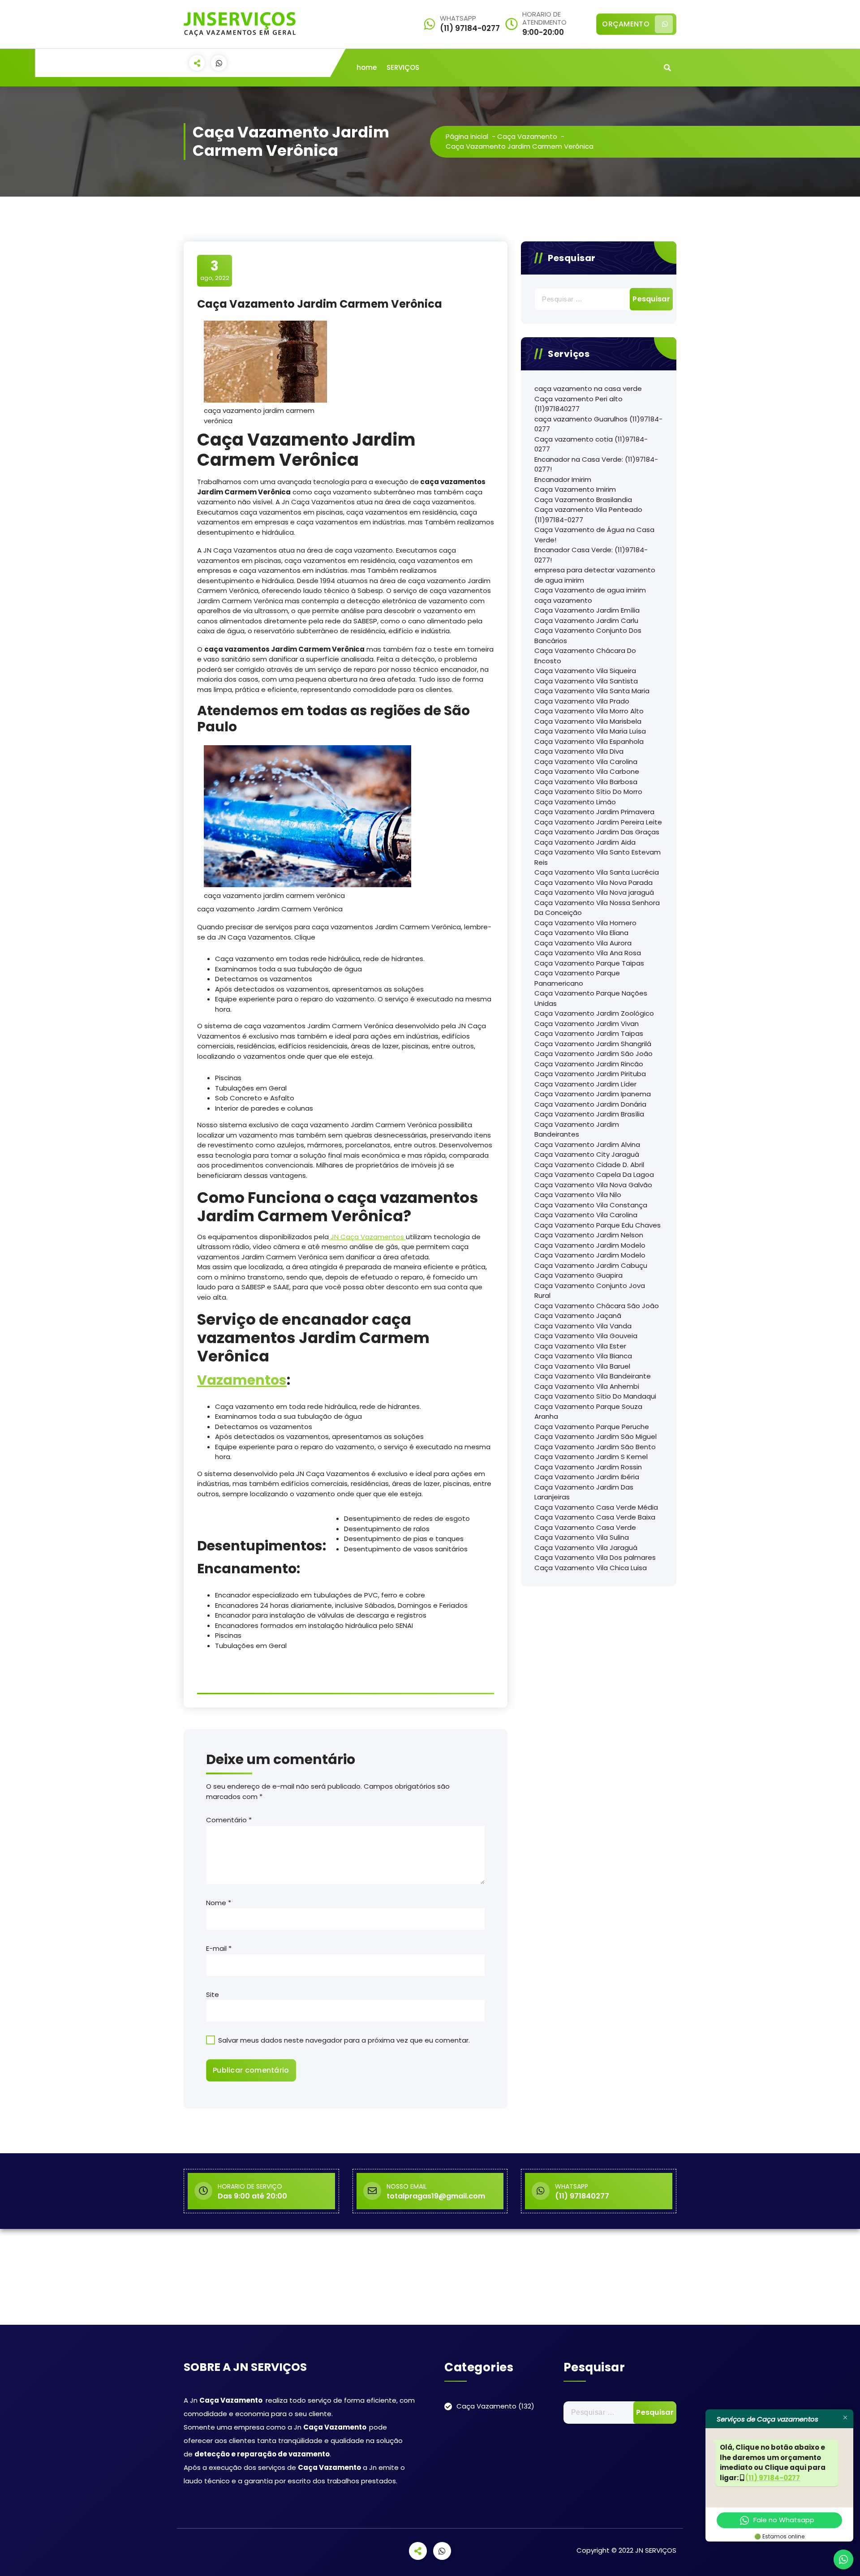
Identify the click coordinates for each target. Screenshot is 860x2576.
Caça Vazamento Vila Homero (585, 923)
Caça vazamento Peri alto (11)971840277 (578, 404)
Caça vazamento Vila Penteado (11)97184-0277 (588, 515)
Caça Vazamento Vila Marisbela (588, 721)
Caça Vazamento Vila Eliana (581, 933)
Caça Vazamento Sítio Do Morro (588, 792)
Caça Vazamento (527, 136)
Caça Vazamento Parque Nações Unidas (591, 998)
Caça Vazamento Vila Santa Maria (592, 691)
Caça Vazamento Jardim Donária (590, 1104)
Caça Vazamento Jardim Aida (585, 842)
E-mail (219, 1948)
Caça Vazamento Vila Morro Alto (589, 711)
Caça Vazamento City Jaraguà (587, 1154)
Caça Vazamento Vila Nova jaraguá (594, 892)
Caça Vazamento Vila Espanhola (589, 741)
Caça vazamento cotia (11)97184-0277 (591, 444)
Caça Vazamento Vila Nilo (578, 1195)
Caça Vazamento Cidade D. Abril (589, 1165)
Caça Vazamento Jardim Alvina (587, 1144)
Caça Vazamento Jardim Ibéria (587, 1477)
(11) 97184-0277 (773, 2478)
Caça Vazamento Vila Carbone (587, 771)
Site (213, 1994)
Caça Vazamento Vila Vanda (583, 1326)
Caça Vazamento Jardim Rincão (589, 1064)
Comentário (229, 1820)
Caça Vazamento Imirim (575, 489)
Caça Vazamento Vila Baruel (582, 1366)
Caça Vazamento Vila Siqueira (585, 671)
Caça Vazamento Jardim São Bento (595, 1447)
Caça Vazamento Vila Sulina (582, 1537)
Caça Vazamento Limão (575, 802)
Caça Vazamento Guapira (578, 1275)
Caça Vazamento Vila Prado (582, 701)
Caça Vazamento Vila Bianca (583, 1356)
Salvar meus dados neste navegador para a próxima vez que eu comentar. (344, 2040)
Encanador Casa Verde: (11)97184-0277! (591, 555)
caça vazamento (563, 600)
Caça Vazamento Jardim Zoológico (594, 1013)
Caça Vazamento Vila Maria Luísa (590, 731)
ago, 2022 (215, 270)
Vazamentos (242, 1380)
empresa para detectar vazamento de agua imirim (595, 575)
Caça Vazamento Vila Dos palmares (595, 1557)
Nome (219, 1903)
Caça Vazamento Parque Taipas (589, 963)
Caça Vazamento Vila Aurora (583, 943)
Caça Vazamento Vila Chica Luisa (591, 1568)
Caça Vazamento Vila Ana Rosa (588, 953)
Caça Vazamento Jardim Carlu (586, 620)
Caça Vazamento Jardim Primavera (594, 812)
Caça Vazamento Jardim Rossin (588, 1467)
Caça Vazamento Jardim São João (593, 1054)
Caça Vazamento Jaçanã (578, 1316)
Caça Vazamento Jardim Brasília (589, 1114)
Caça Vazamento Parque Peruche (592, 1427)
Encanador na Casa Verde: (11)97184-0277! (596, 464)
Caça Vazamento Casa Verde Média (596, 1507)
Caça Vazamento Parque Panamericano (577, 978)
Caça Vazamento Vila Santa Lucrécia (597, 872)
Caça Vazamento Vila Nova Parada (593, 882)
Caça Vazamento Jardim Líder (585, 1084)
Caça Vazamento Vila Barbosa (586, 782)
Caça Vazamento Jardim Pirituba (590, 1074)
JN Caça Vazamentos (367, 1237)
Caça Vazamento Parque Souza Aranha (588, 1412)
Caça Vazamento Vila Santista (586, 681)
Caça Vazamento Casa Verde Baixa (595, 1517)
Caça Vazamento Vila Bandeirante (593, 1376)
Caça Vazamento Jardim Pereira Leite (598, 822)
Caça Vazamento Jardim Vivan (587, 1024)
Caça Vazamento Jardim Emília (587, 610)
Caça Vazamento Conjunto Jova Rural (590, 1291)
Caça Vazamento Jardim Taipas (589, 1033)
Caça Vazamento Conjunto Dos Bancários (588, 635)
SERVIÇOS (403, 67)
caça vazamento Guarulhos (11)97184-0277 (598, 424)
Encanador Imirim (563, 479)
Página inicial (467, 136)
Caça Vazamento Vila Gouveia (586, 1336)
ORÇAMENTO (626, 24)
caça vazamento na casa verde (588, 389)
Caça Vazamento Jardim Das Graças (597, 832)
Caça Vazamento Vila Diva (579, 751)
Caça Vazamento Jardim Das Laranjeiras (584, 1492)
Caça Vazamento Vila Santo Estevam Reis (598, 857)
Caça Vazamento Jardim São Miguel (596, 1436)
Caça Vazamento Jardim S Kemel (591, 1457)
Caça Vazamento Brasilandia (583, 500)
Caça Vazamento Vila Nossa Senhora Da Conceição (597, 908)
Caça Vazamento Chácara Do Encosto (585, 656)
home (367, 67)
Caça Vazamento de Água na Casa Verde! (594, 535)
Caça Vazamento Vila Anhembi (587, 1386)
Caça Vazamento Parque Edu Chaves (598, 1225)
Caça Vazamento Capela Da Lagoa (594, 1174)
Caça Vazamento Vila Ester (580, 1346)
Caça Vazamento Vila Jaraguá (586, 1548)
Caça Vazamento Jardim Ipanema (593, 1094)
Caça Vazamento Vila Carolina (586, 762)
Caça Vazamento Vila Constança (591, 1205)
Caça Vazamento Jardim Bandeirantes (577, 1129)
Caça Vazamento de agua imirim (590, 590)
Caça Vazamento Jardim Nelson (589, 1235)
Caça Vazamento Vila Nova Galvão (593, 1185)
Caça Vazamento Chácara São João (597, 1306)
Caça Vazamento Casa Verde (585, 1527)
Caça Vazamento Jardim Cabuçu (591, 1265)
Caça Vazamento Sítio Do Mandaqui (595, 1396)
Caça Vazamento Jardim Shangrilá (593, 1044)
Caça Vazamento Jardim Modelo (590, 1245)
